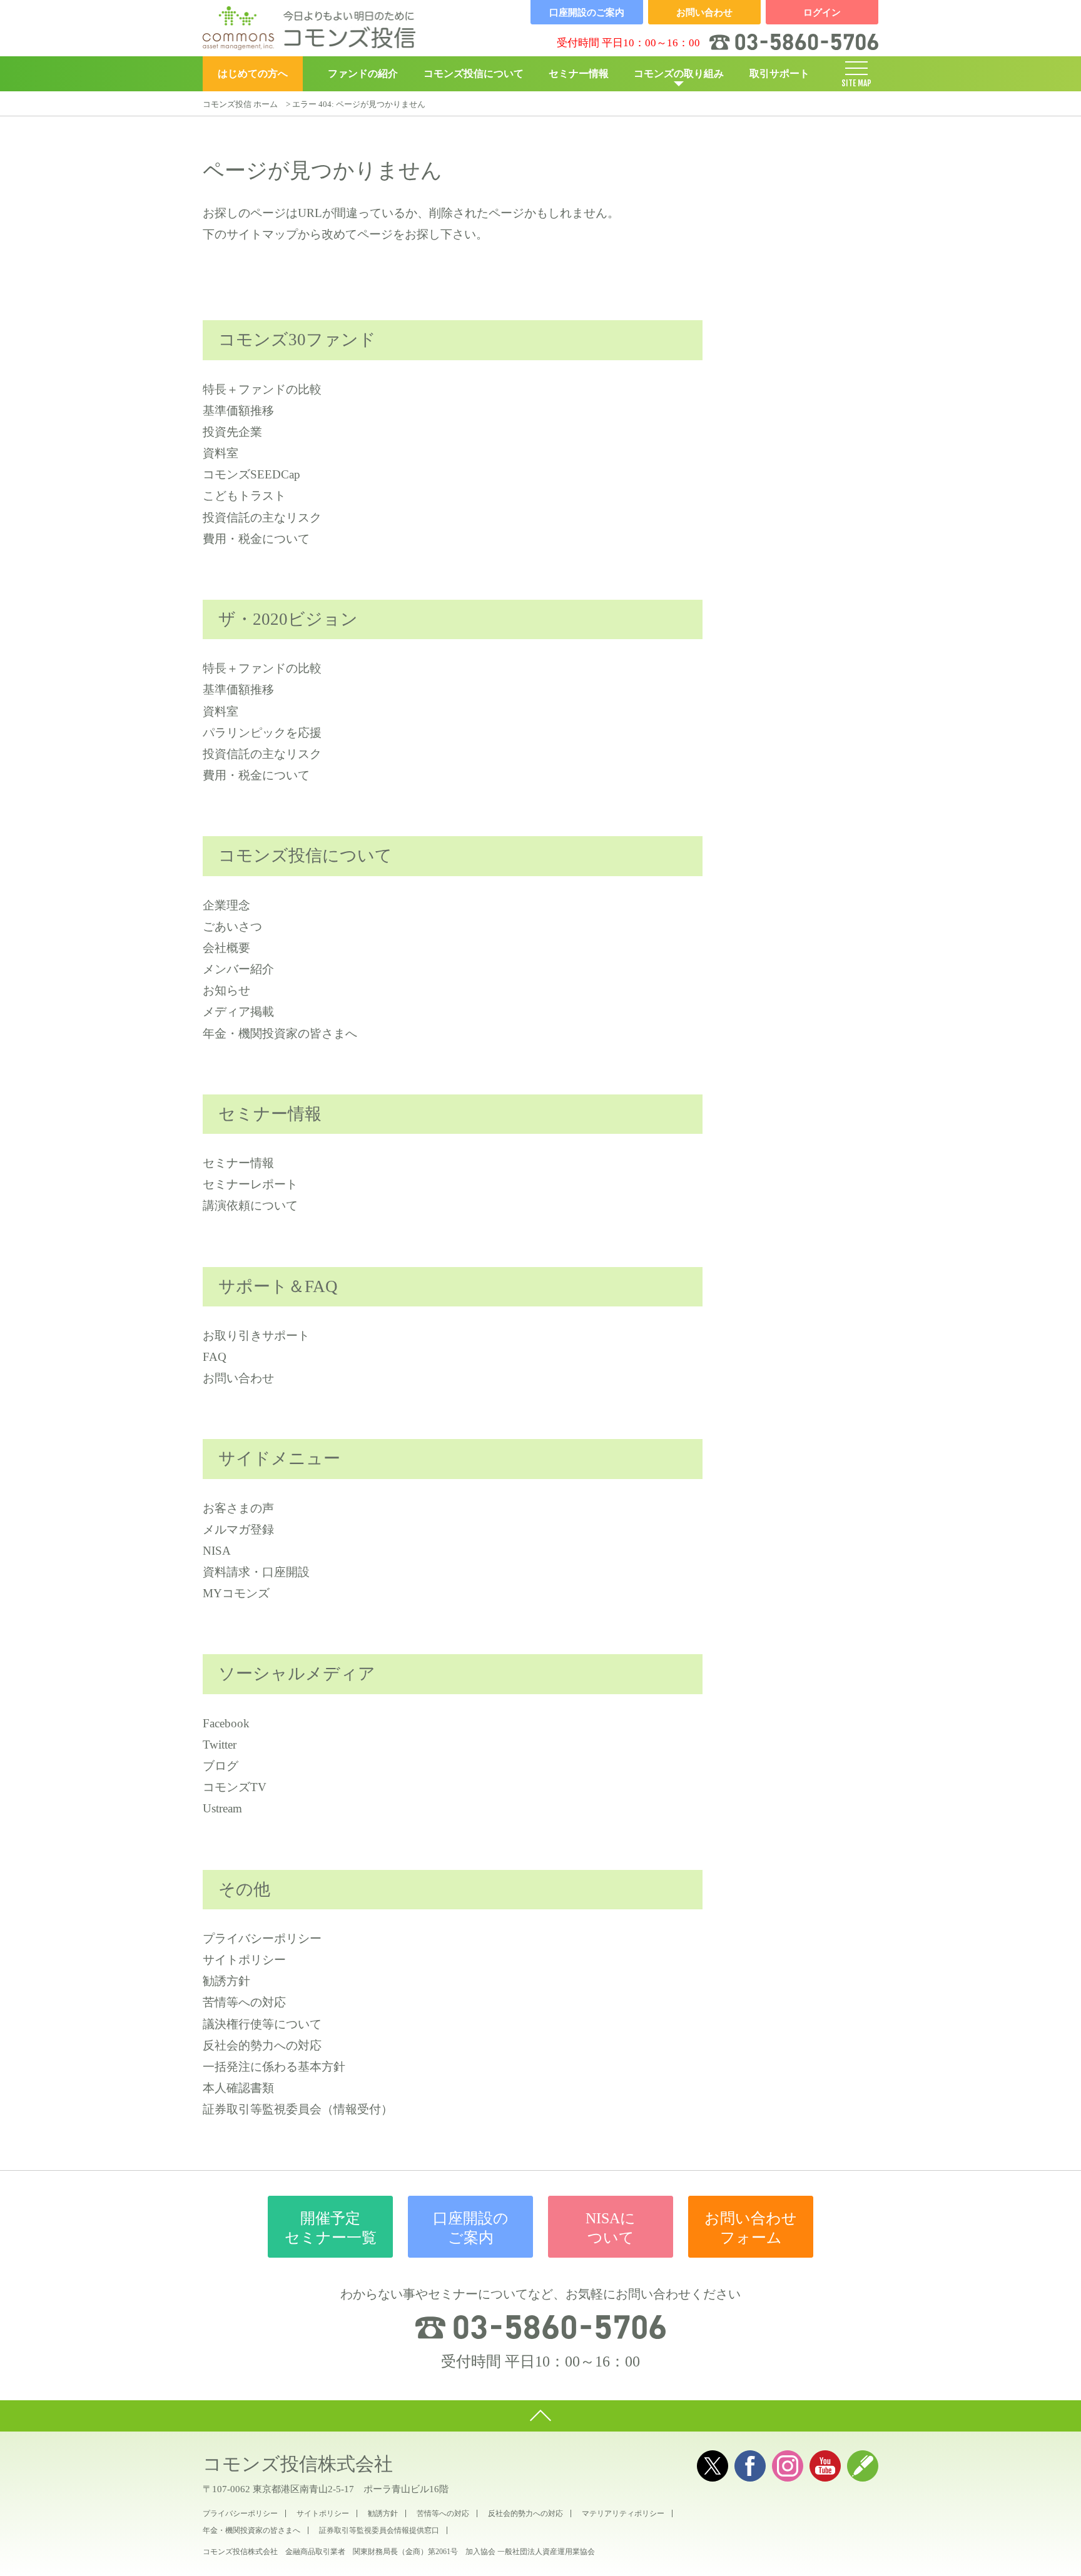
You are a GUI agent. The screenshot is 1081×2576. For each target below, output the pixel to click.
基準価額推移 (238, 411)
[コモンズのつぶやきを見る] (713, 2466)
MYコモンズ (236, 1593)
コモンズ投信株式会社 (298, 2464)
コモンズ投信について (474, 73)
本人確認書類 (238, 2088)
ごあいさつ (232, 927)
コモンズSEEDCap (251, 474)
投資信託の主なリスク (262, 518)
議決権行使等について (262, 2024)
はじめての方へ (253, 73)
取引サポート (779, 73)
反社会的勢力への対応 (262, 2045)
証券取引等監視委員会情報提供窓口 (379, 2530)
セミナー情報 (579, 73)
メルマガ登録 (238, 1529)
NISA (217, 1551)
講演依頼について (250, 1205)
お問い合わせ (238, 1378)
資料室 (221, 453)
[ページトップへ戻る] (540, 2416)
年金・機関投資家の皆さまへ (280, 1033)
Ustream (222, 1808)
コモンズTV (235, 1787)
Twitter (220, 1745)
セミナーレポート (250, 1184)
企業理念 (226, 905)
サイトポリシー (244, 1960)
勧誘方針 (226, 1981)
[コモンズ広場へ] (863, 2466)
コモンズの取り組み (679, 73)
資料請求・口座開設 (256, 1572)
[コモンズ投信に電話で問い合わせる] (540, 2327)
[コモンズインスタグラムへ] (788, 2466)
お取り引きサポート (256, 1336)
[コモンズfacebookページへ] (750, 2466)
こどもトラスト (244, 496)
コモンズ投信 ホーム (240, 104)
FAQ (215, 1357)
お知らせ (226, 990)
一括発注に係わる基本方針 (274, 2067)
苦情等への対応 (244, 2002)
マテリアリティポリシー (623, 2513)
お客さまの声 (238, 1508)
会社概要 (226, 948)
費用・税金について (256, 539)
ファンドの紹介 (363, 73)
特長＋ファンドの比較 (262, 389)
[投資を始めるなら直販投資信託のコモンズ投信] (309, 28)
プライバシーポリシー (262, 1938)
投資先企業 (232, 432)
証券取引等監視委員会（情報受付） (298, 2109)
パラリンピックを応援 (262, 733)
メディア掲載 (238, 1012)
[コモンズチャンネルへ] (825, 2466)
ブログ (221, 1766)
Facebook (226, 1723)
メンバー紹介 (238, 969)
